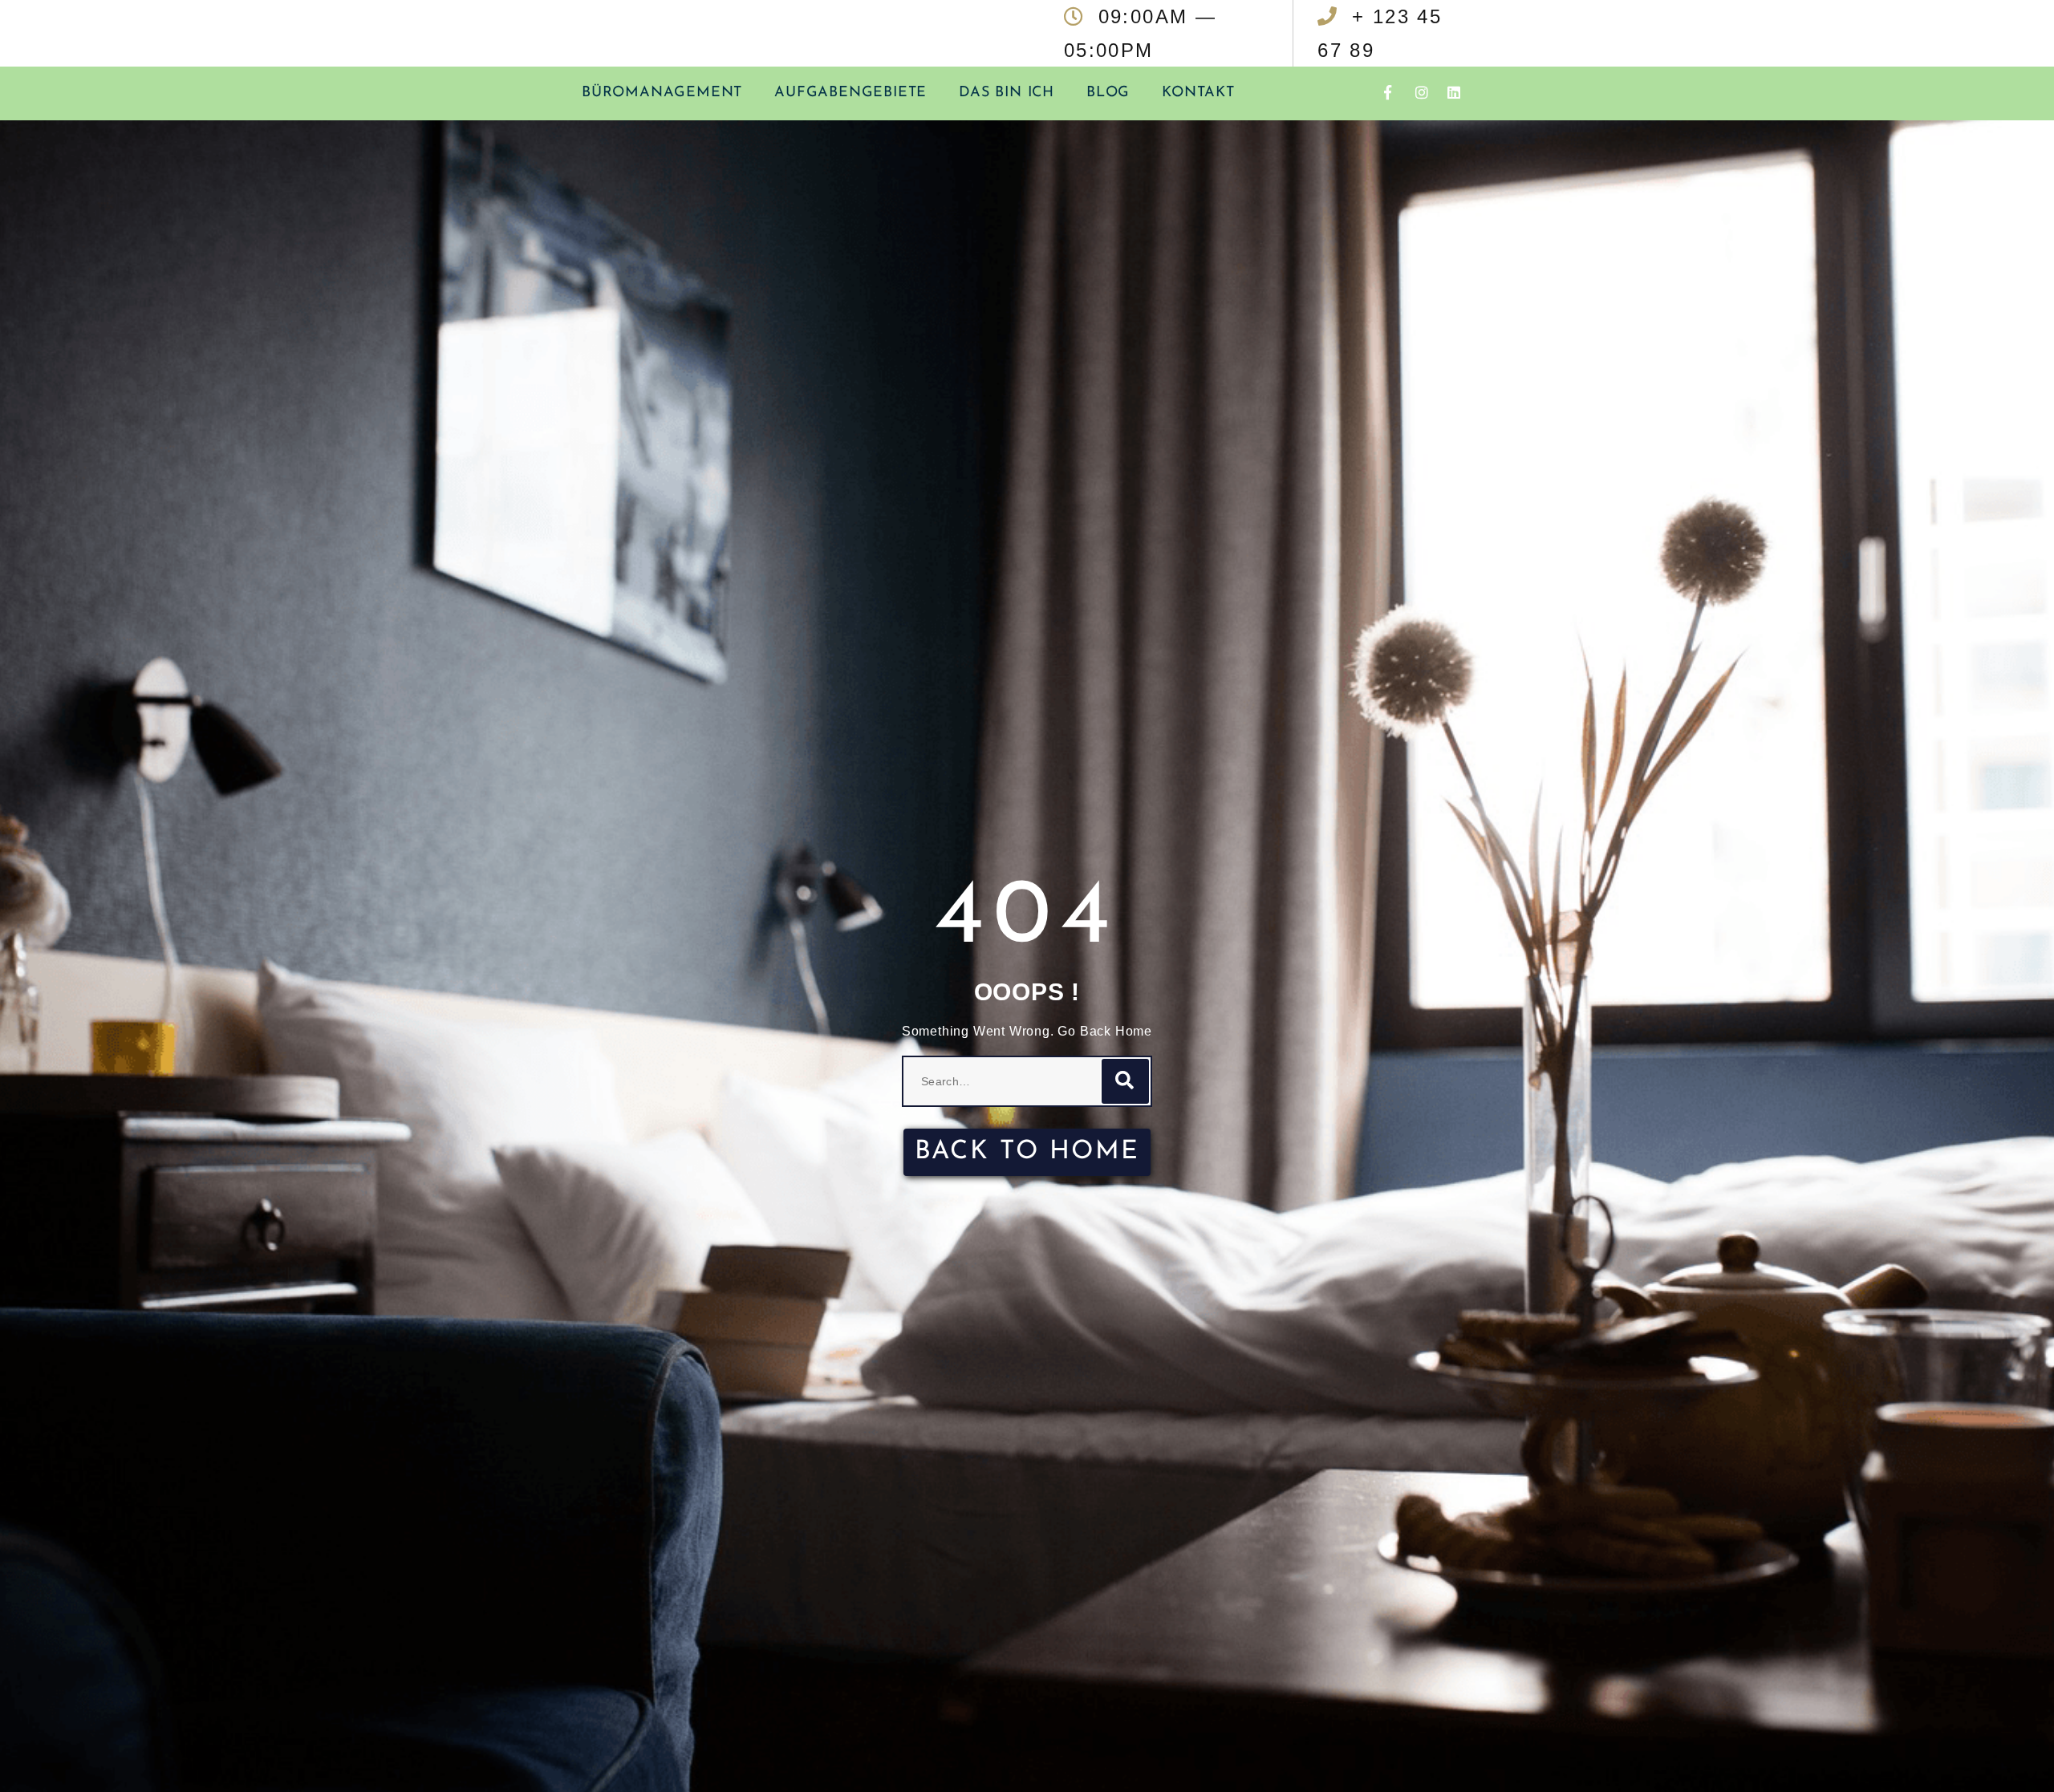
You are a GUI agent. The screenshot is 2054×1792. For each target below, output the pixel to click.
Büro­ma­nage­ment (662, 93)
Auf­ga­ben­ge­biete (850, 93)
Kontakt (1198, 93)
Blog (1108, 93)
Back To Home (1027, 1152)
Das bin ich (1007, 93)
